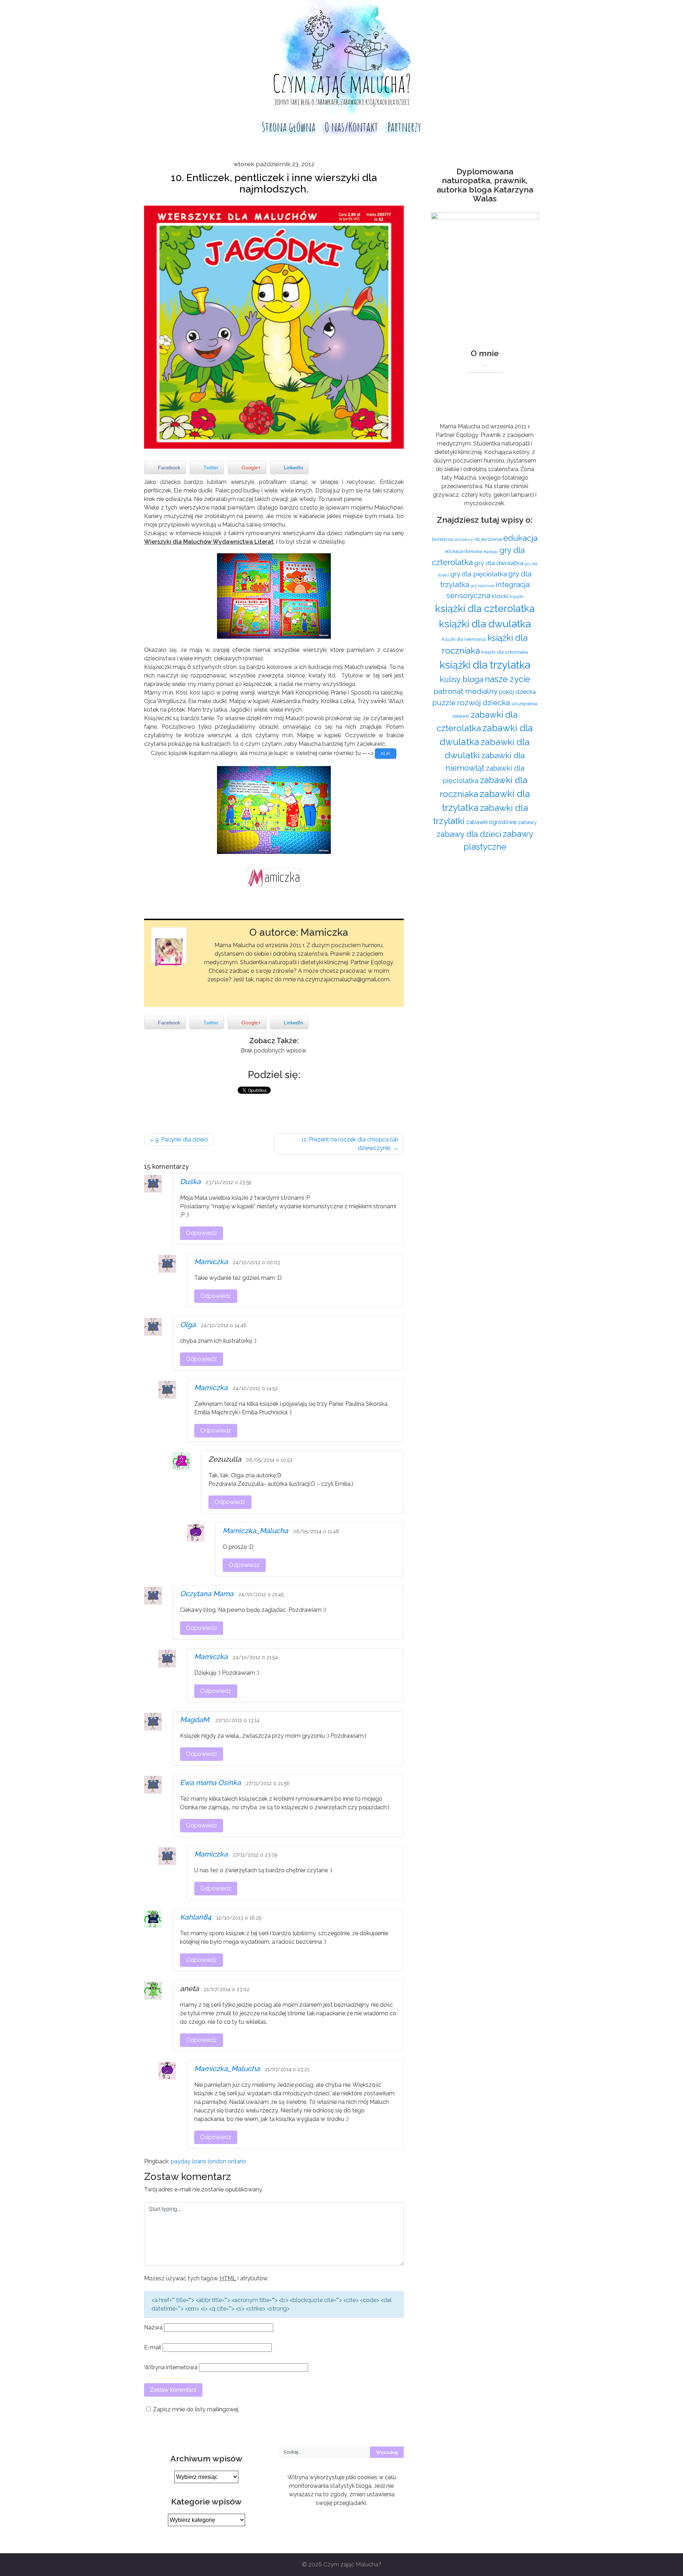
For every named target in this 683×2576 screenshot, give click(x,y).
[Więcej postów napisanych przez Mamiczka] (318, 990)
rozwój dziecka (483, 703)
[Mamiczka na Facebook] (305, 990)
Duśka (190, 1182)
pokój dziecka (517, 692)
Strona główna (289, 127)
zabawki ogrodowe (491, 822)
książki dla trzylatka (485, 665)
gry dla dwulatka (499, 563)
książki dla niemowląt (464, 639)
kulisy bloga (462, 679)
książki (517, 597)
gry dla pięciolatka (479, 574)
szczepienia (524, 703)
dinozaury (464, 539)
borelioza (442, 539)
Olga (188, 1325)
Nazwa (153, 2327)
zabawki (461, 716)
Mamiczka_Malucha (255, 1531)
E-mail (153, 2347)
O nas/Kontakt (351, 127)
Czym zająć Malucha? (352, 2564)
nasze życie (507, 679)
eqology (491, 551)
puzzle (444, 703)
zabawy (527, 822)
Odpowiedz (202, 1233)
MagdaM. (195, 1720)
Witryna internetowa (171, 2367)
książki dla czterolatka (485, 608)
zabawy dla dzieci (469, 834)
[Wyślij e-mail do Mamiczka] (292, 990)
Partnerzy (404, 127)
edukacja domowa (464, 551)
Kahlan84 (196, 1917)
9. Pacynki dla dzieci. (182, 1139)
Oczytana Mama (207, 1594)
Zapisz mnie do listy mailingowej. (196, 2409)
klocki (500, 596)
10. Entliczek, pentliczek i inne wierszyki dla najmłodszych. (274, 183)
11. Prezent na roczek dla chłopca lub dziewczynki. (350, 1144)
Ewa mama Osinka (210, 1783)
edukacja (520, 538)
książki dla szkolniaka (505, 652)
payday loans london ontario (208, 2161)
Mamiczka (211, 1262)
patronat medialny (466, 691)
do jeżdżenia (488, 539)
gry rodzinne (482, 586)
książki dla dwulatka (485, 624)
